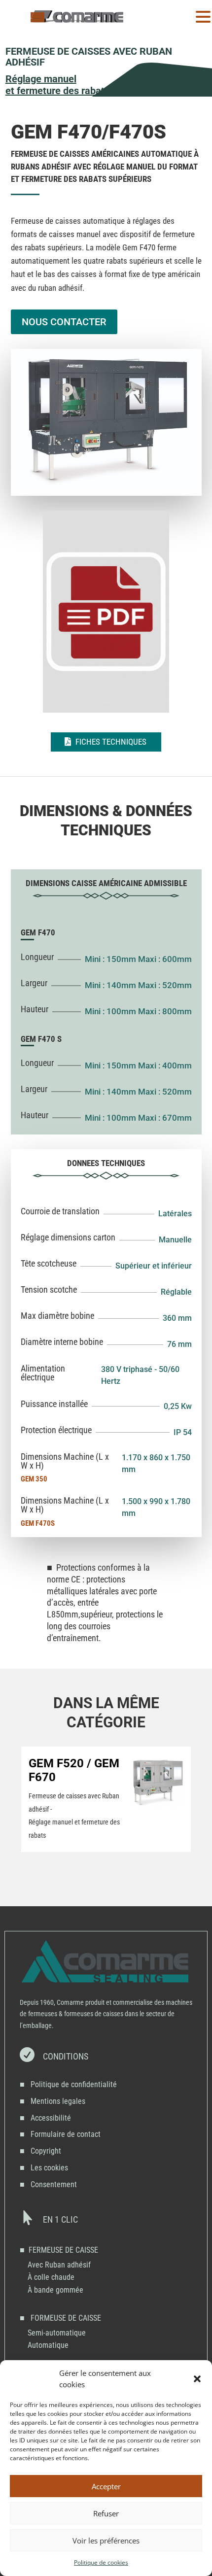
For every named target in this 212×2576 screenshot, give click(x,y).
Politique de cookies (101, 2562)
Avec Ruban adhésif (59, 2265)
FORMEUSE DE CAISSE (66, 2318)
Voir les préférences (106, 2541)
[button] (197, 2379)
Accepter (106, 2486)
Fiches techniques (111, 742)
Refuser (106, 2513)
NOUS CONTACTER (64, 322)
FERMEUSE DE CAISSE (63, 2250)
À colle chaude (51, 2277)
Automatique (48, 2345)
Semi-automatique (57, 2333)
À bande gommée (55, 2290)
